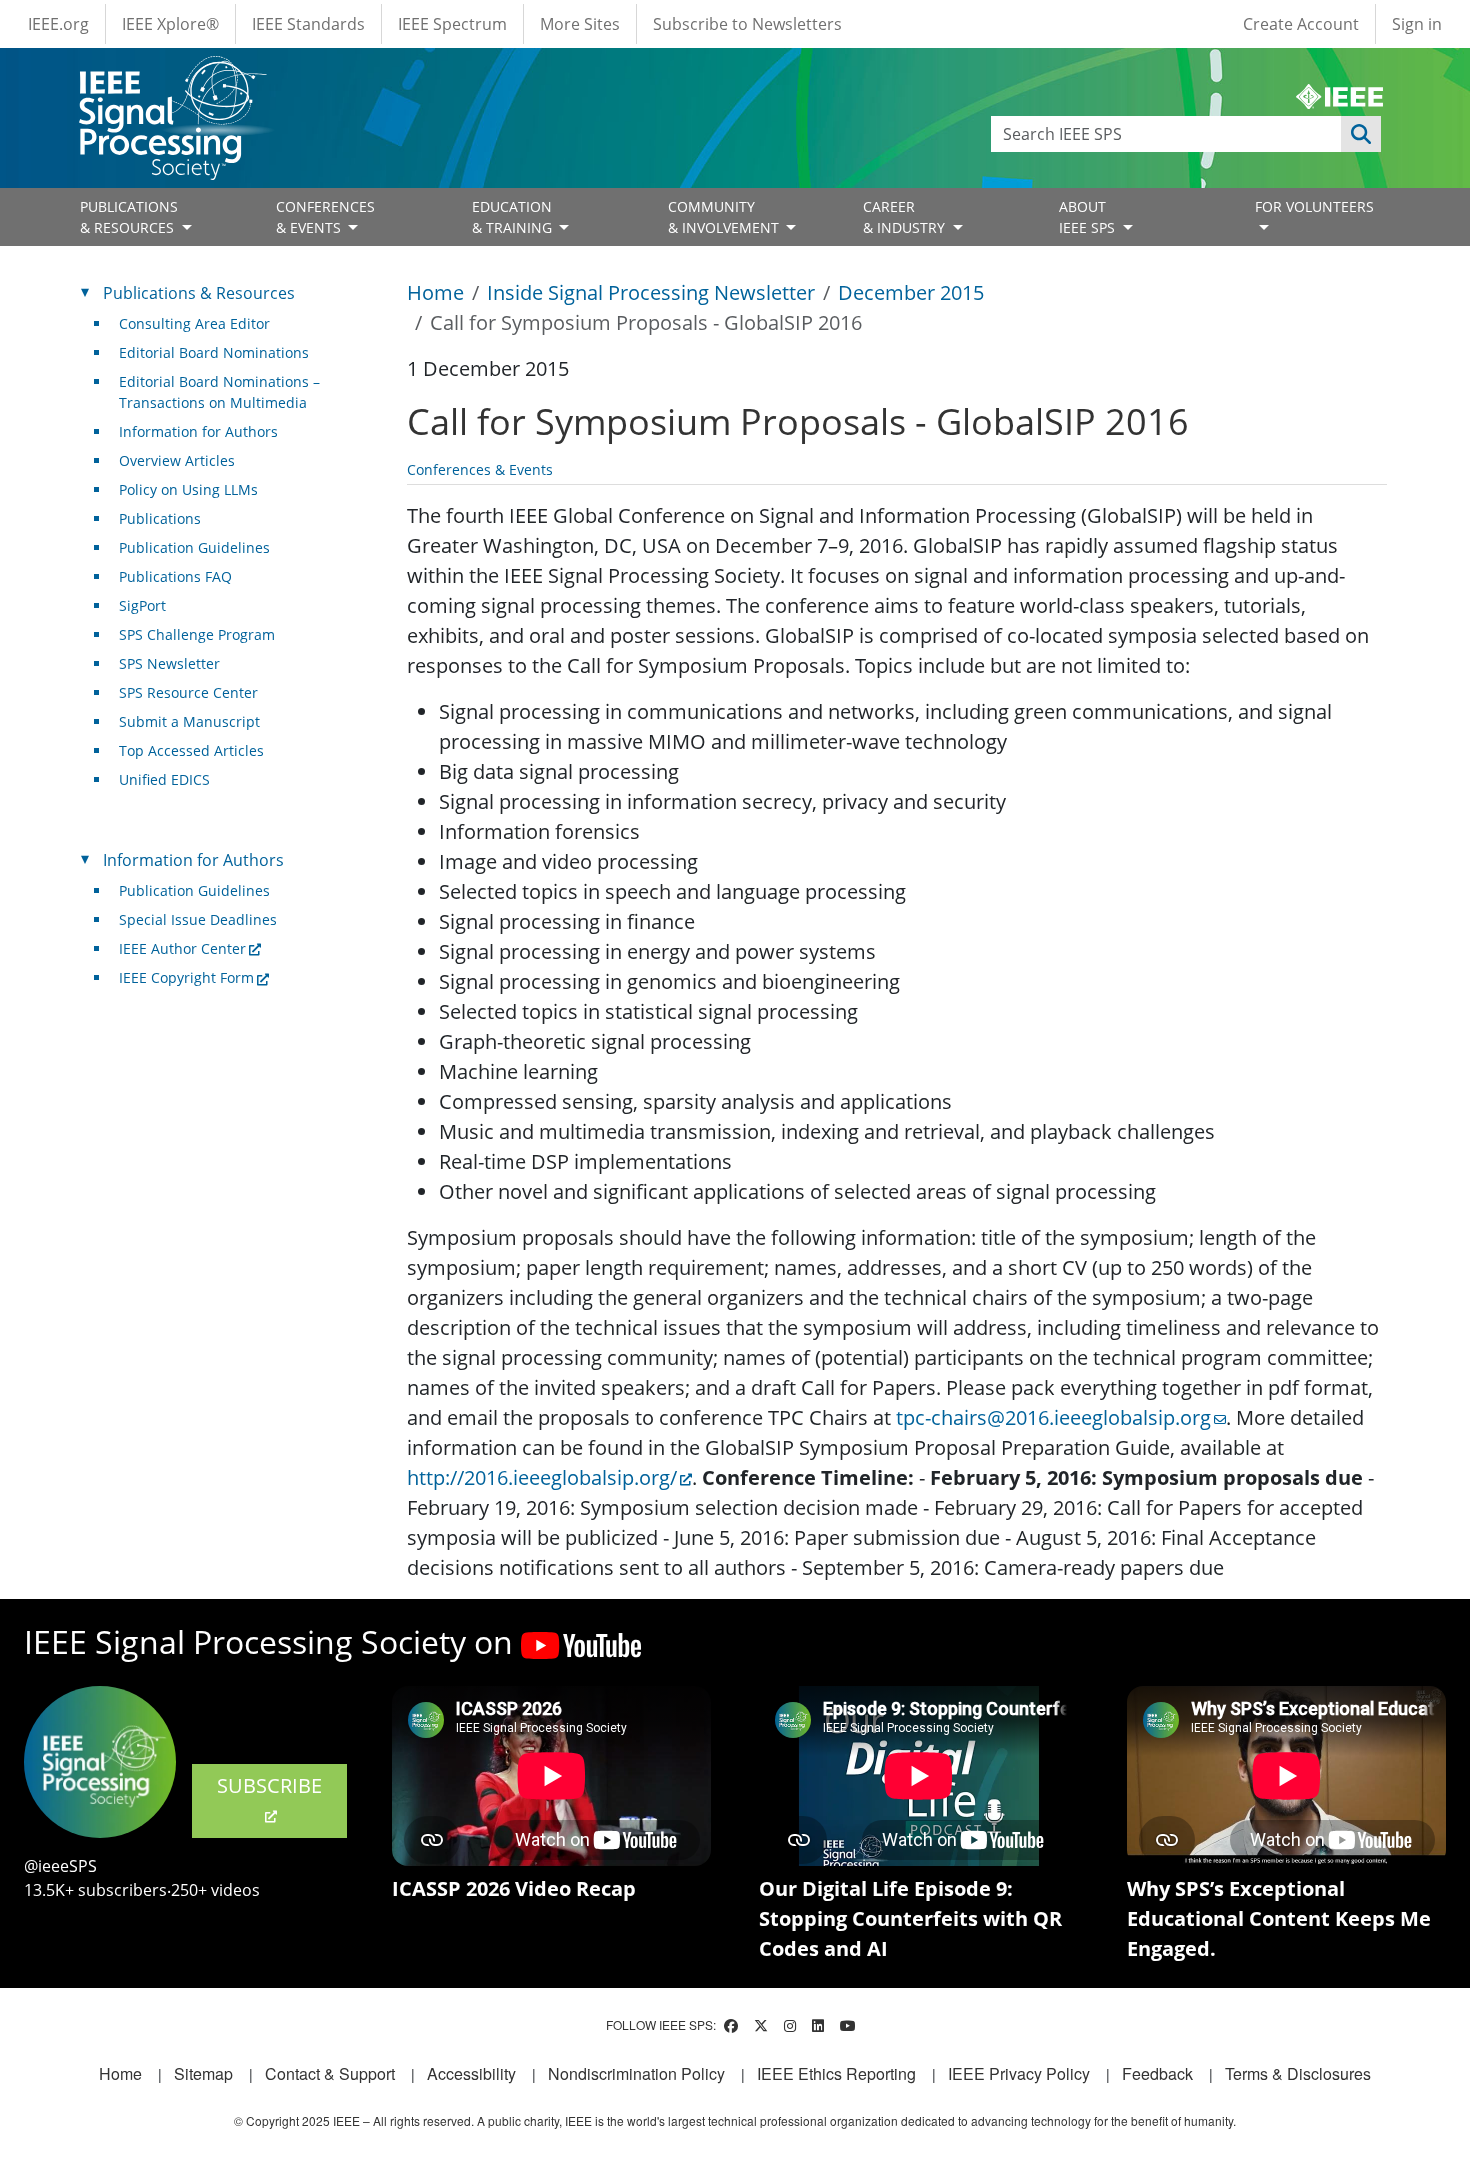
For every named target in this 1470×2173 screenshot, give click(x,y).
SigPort (142, 605)
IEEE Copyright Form (186, 977)
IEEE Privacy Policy (1019, 2073)
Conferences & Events (480, 469)
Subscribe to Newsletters (747, 24)
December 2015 (911, 292)
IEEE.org (58, 24)
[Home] (171, 74)
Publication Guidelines (194, 547)
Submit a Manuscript (189, 721)
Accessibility (471, 2073)
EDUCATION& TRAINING (514, 217)
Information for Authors (198, 431)
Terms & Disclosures (1298, 2073)
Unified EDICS (164, 779)
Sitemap (203, 2073)
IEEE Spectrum (452, 24)
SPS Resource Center (188, 692)
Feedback (1157, 2073)
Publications (160, 518)
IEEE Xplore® (170, 24)
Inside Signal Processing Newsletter (651, 292)
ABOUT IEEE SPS (1089, 217)
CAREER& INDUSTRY (906, 217)
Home (435, 292)
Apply (1361, 134)
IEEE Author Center (182, 948)
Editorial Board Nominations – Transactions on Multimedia (219, 392)
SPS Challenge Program (197, 634)
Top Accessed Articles (191, 750)
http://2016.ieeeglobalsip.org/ (542, 1477)
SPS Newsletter (169, 663)
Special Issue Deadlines (198, 919)
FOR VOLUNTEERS (1314, 206)
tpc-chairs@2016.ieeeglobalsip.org (1053, 1417)
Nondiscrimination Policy (636, 2073)
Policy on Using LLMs (188, 489)
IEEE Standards (308, 24)
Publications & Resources (199, 293)
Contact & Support (330, 2073)
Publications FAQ (175, 576)
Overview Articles (177, 460)
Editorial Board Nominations (214, 352)
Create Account (1301, 24)
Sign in (1417, 24)
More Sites (580, 24)
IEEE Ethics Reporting (836, 2073)
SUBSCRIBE (269, 1785)
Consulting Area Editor (194, 323)
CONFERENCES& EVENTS (325, 217)
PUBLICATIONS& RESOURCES (129, 217)
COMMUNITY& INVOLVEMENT (725, 217)
